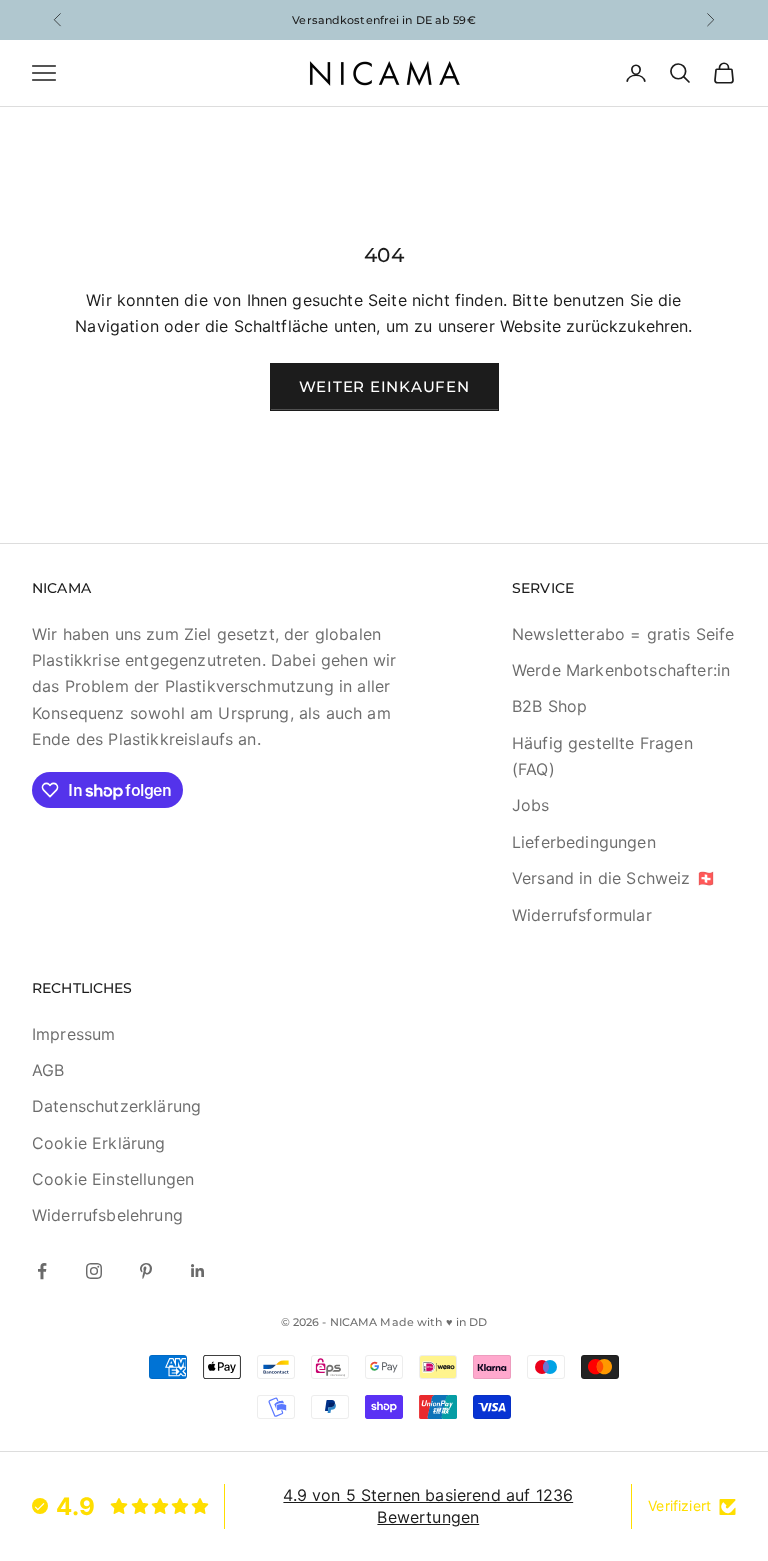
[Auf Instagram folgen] (94, 1271)
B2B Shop (549, 706)
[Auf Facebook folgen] (42, 1271)
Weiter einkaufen (384, 386)
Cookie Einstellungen (113, 1179)
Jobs (531, 805)
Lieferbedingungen (584, 842)
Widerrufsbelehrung (107, 1215)
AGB (48, 1070)
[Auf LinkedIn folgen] (198, 1271)
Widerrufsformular (582, 915)
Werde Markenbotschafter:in (621, 670)
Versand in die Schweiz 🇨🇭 (614, 878)
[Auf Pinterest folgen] (146, 1271)
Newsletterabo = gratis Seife (623, 634)
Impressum (73, 1034)
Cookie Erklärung (99, 1143)
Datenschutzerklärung (116, 1106)
